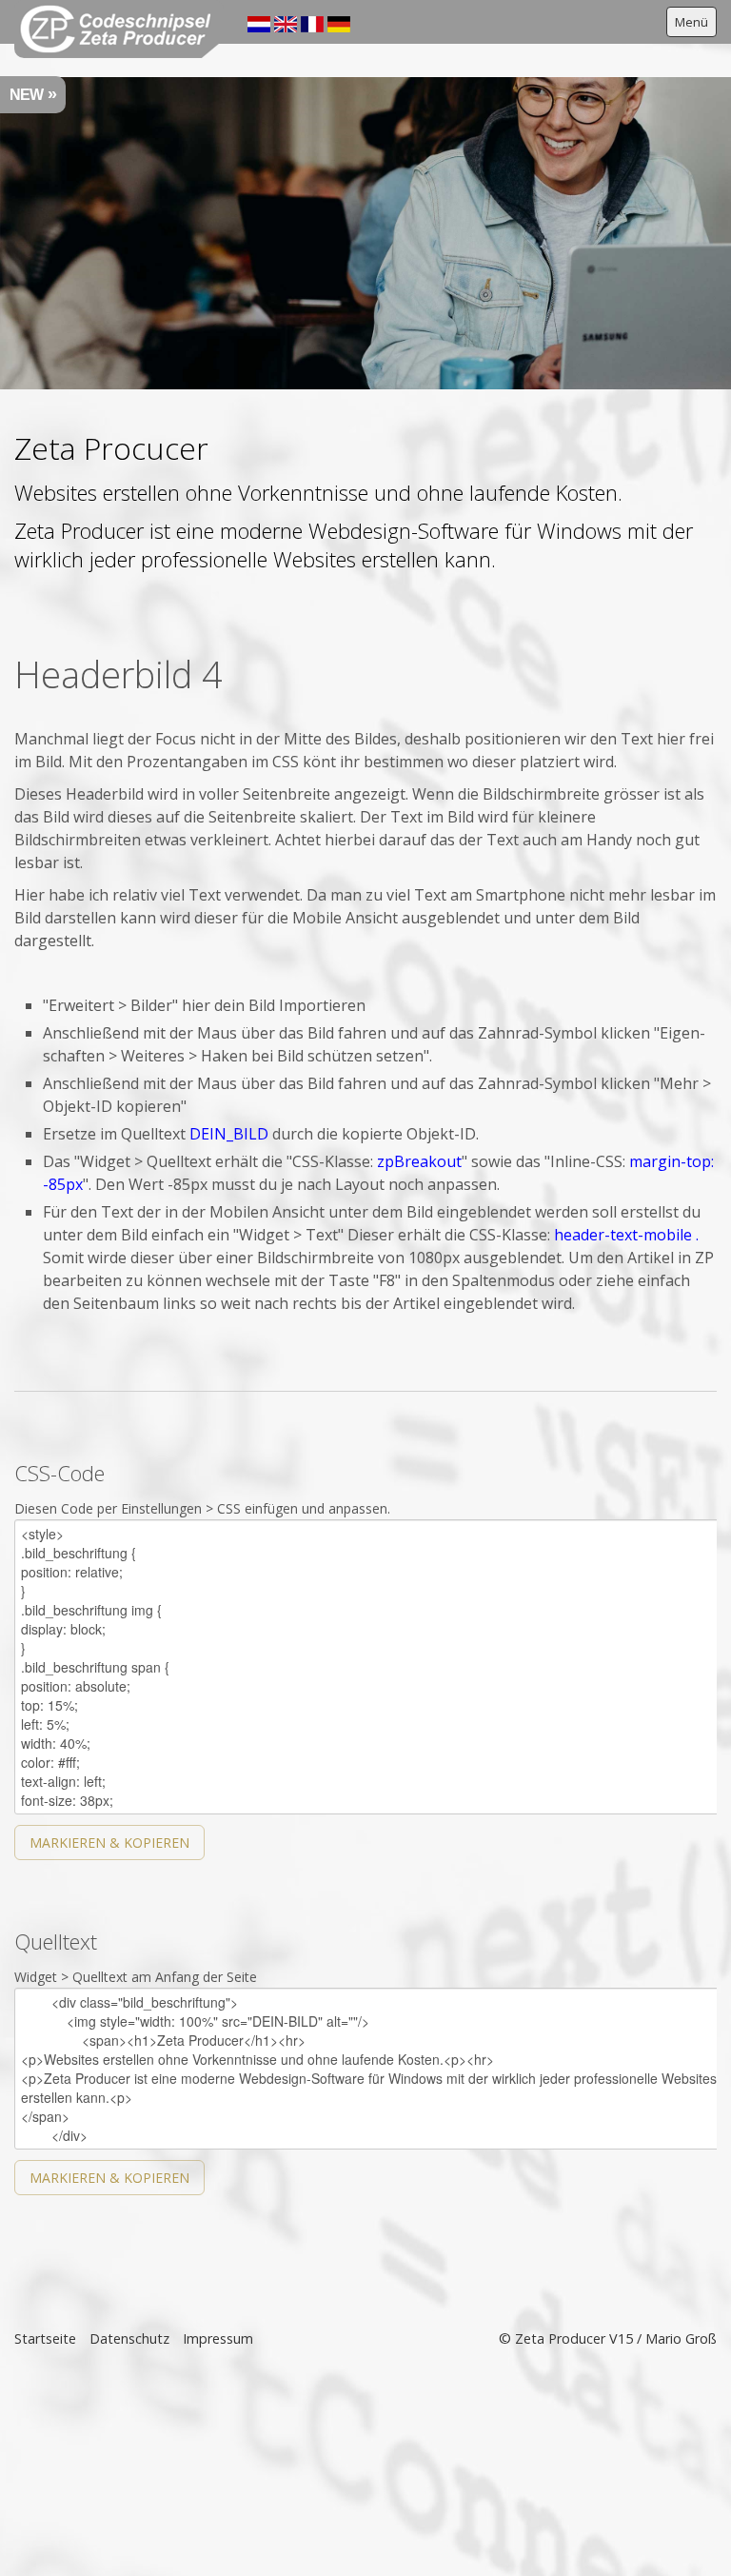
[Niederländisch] (259, 23)
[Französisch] (312, 23)
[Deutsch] (339, 23)
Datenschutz (129, 2338)
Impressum (218, 2338)
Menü (691, 22)
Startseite (45, 2338)
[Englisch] (286, 23)
